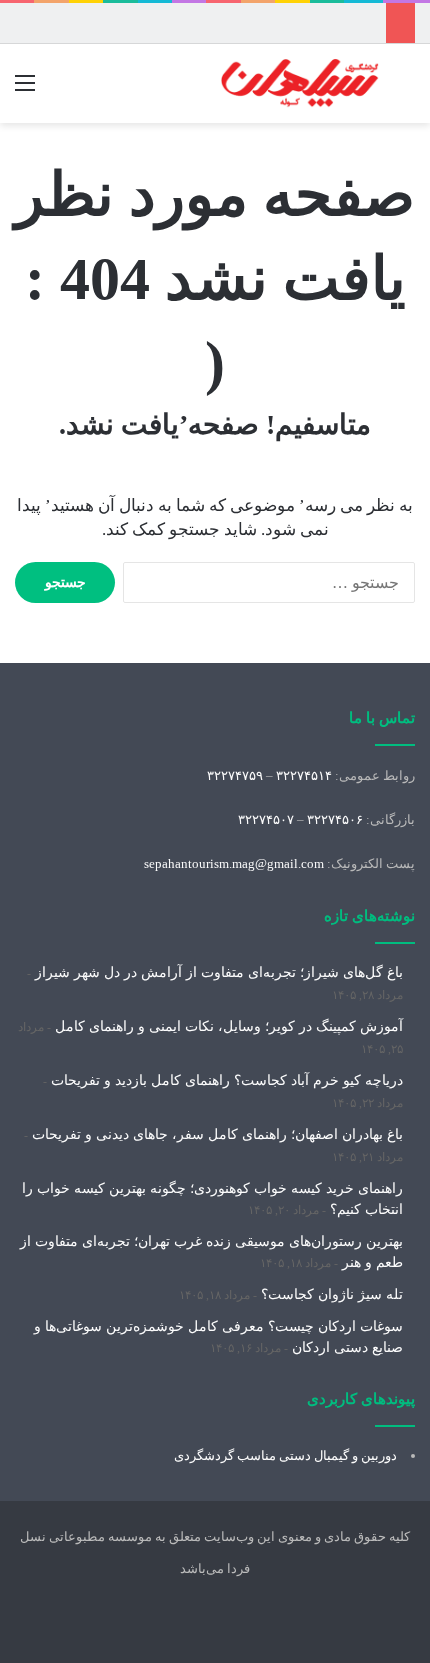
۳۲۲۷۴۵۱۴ (304, 775)
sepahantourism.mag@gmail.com (234, 863)
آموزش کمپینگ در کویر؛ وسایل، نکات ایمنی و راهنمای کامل (229, 1026)
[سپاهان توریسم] (300, 83)
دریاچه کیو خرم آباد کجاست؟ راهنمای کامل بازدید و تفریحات (227, 1080)
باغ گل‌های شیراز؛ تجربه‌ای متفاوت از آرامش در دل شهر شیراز (219, 972)
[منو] (25, 90)
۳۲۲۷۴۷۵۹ (235, 775)
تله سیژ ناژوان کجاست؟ (332, 1294)
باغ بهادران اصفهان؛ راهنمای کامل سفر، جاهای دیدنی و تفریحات (217, 1134)
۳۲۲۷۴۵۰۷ (266, 819)
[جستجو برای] (405, 90)
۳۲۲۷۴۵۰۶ (335, 819)
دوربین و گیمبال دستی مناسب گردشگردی (285, 1455)
